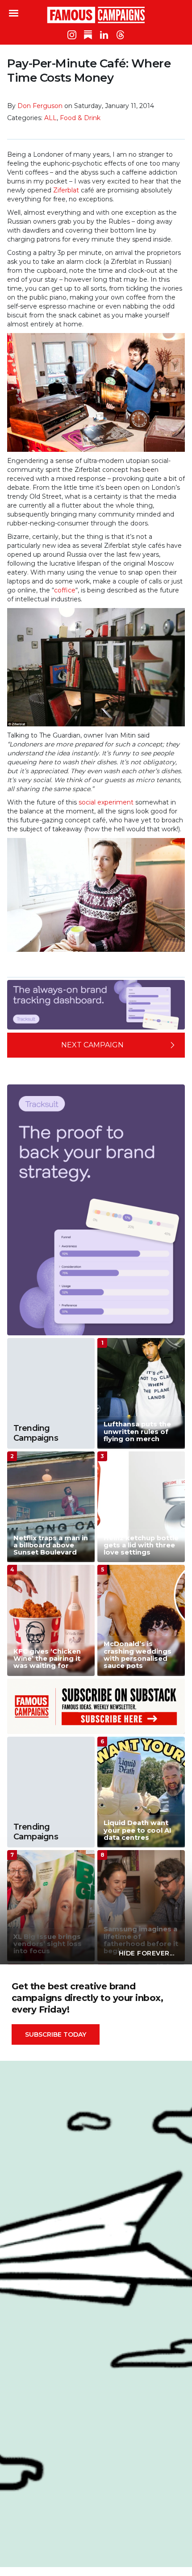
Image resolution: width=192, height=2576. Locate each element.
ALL (50, 118)
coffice (65, 590)
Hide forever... (147, 1953)
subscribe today (56, 2034)
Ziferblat (66, 190)
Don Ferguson (40, 106)
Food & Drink (80, 118)
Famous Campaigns (96, 15)
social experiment (106, 802)
